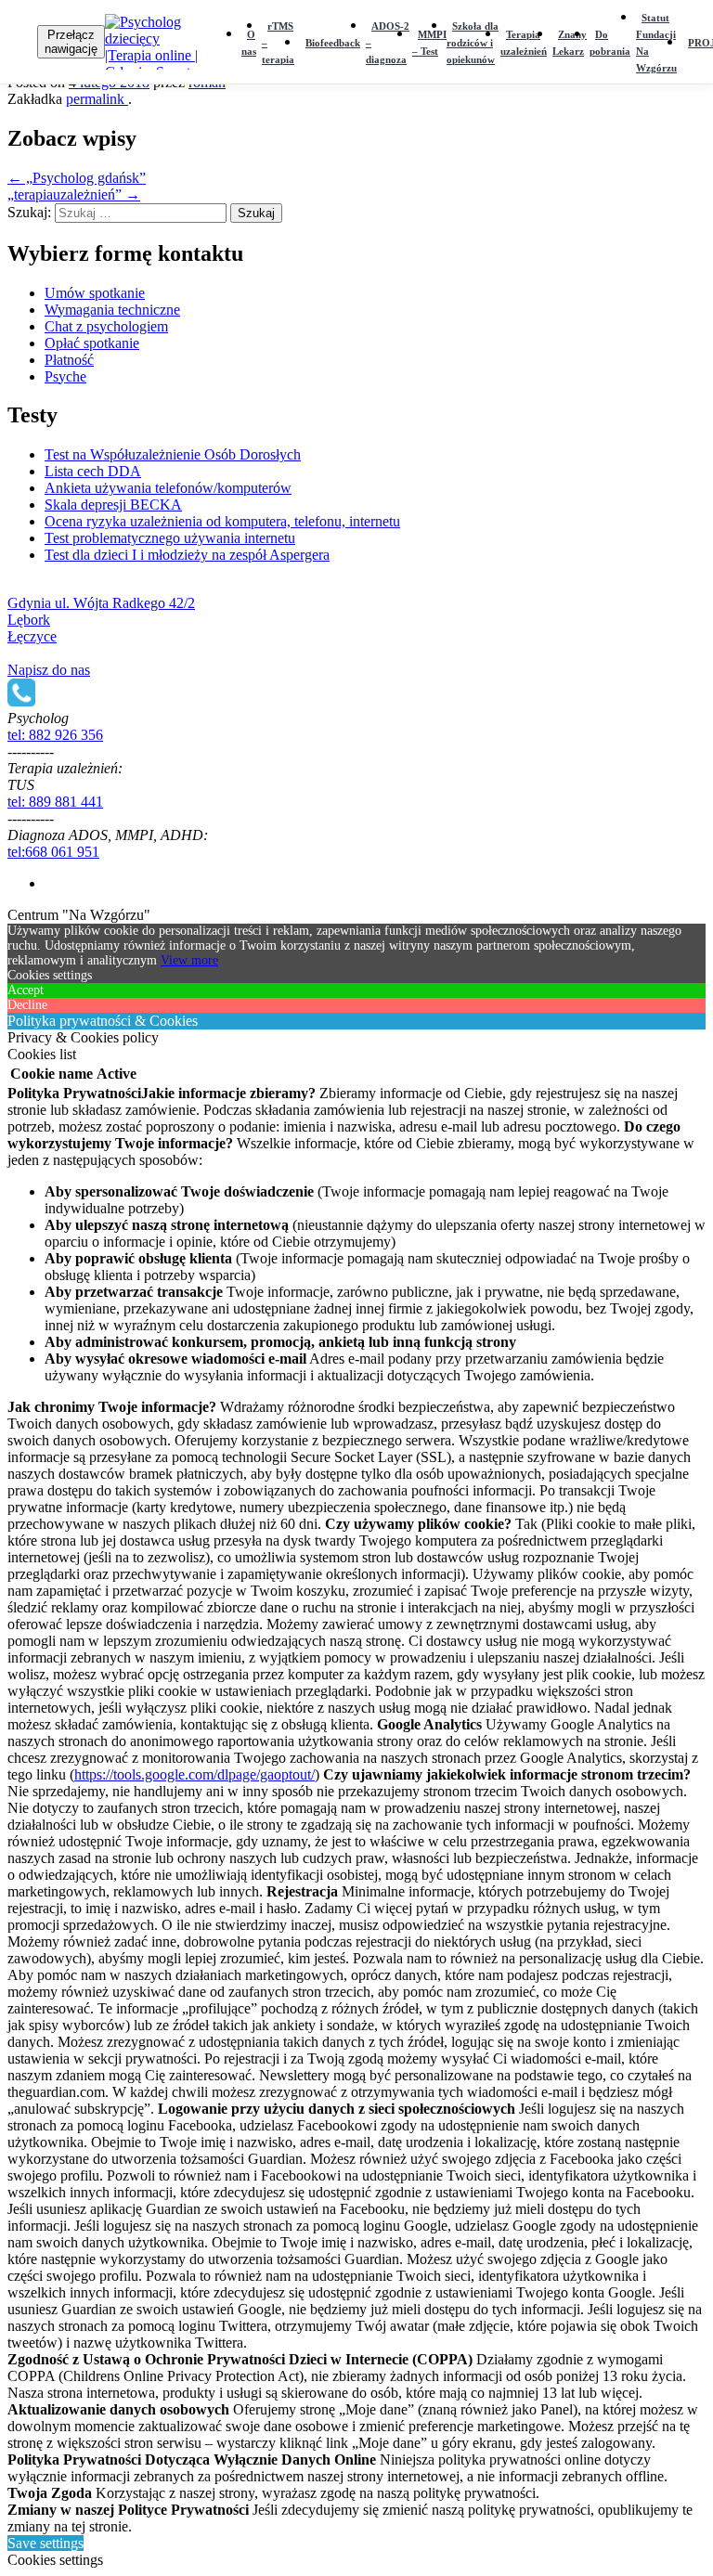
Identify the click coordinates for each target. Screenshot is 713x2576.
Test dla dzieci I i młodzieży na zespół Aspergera (187, 555)
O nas (249, 43)
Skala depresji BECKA (113, 505)
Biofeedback (333, 43)
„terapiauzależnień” (74, 194)
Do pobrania (610, 43)
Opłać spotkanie (92, 343)
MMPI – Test (429, 43)
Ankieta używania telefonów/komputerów (168, 488)
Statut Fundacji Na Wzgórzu (656, 43)
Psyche (65, 376)
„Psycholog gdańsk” (77, 178)
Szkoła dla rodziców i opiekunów (473, 43)
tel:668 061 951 (53, 852)
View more (189, 960)
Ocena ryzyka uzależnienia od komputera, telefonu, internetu (222, 521)
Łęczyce (32, 636)
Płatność (69, 360)
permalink (97, 99)
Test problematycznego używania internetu (170, 538)
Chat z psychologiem (106, 326)
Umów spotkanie (95, 293)
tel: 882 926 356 (55, 735)
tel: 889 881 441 (55, 802)
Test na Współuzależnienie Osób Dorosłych (173, 454)
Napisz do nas (49, 670)
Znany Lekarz (570, 43)
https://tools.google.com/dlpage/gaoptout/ (194, 1774)
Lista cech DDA (93, 471)
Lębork (29, 620)
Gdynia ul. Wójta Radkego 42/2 (101, 603)
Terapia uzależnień (524, 43)
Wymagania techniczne (112, 310)
